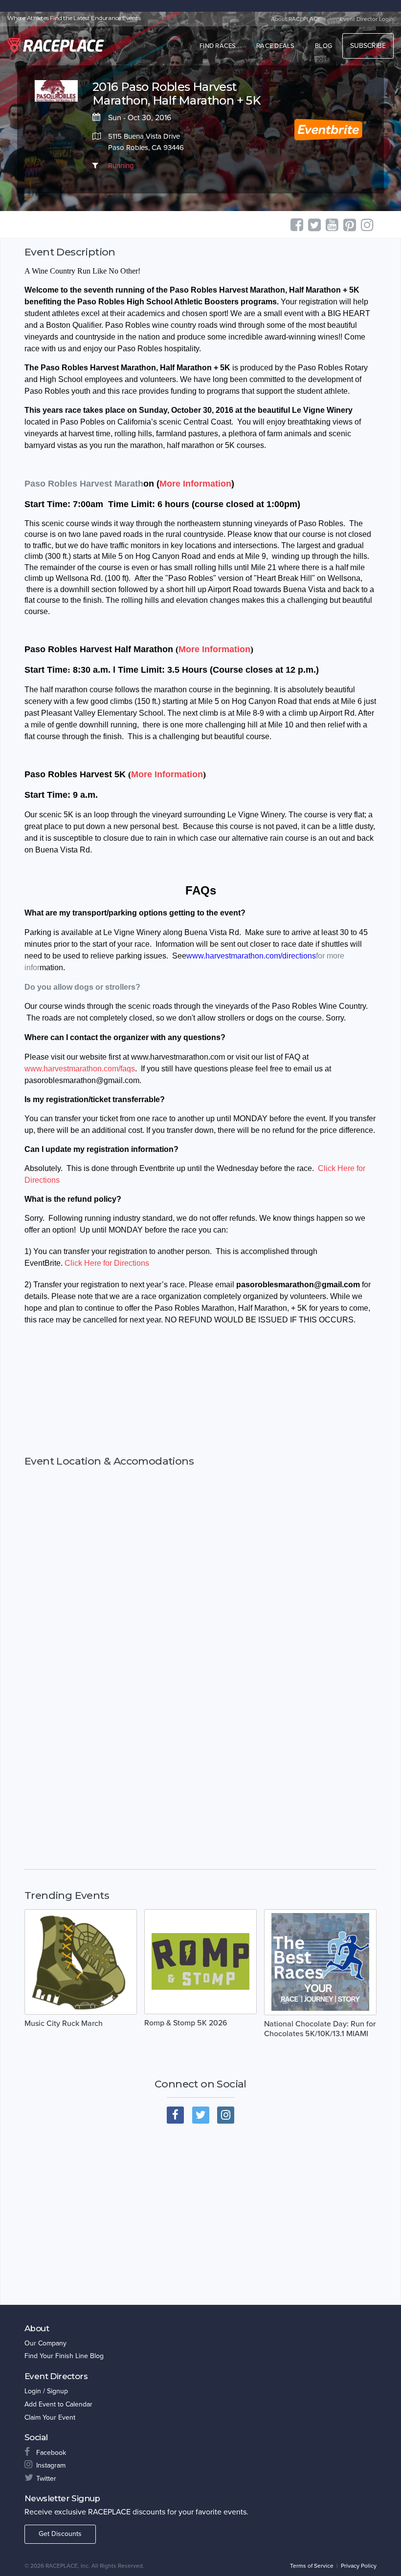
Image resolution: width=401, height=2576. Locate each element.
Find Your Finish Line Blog (64, 2356)
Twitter (46, 2479)
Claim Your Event (50, 2417)
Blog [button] (323, 46)
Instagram (51, 2465)
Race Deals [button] (276, 46)
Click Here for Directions (107, 1263)
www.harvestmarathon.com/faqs (80, 1069)
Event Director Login (367, 19)
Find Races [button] (218, 46)
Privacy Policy (359, 2566)
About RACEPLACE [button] (296, 19)
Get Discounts (60, 2534)
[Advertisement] (200, 1401)
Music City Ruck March (64, 2023)
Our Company (45, 2343)
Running (121, 166)
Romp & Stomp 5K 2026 (186, 2023)
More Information (195, 484)
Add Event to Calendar (58, 2404)
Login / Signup (46, 2391)
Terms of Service (312, 2566)
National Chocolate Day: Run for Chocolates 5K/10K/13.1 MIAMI (320, 2029)
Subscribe (368, 46)
